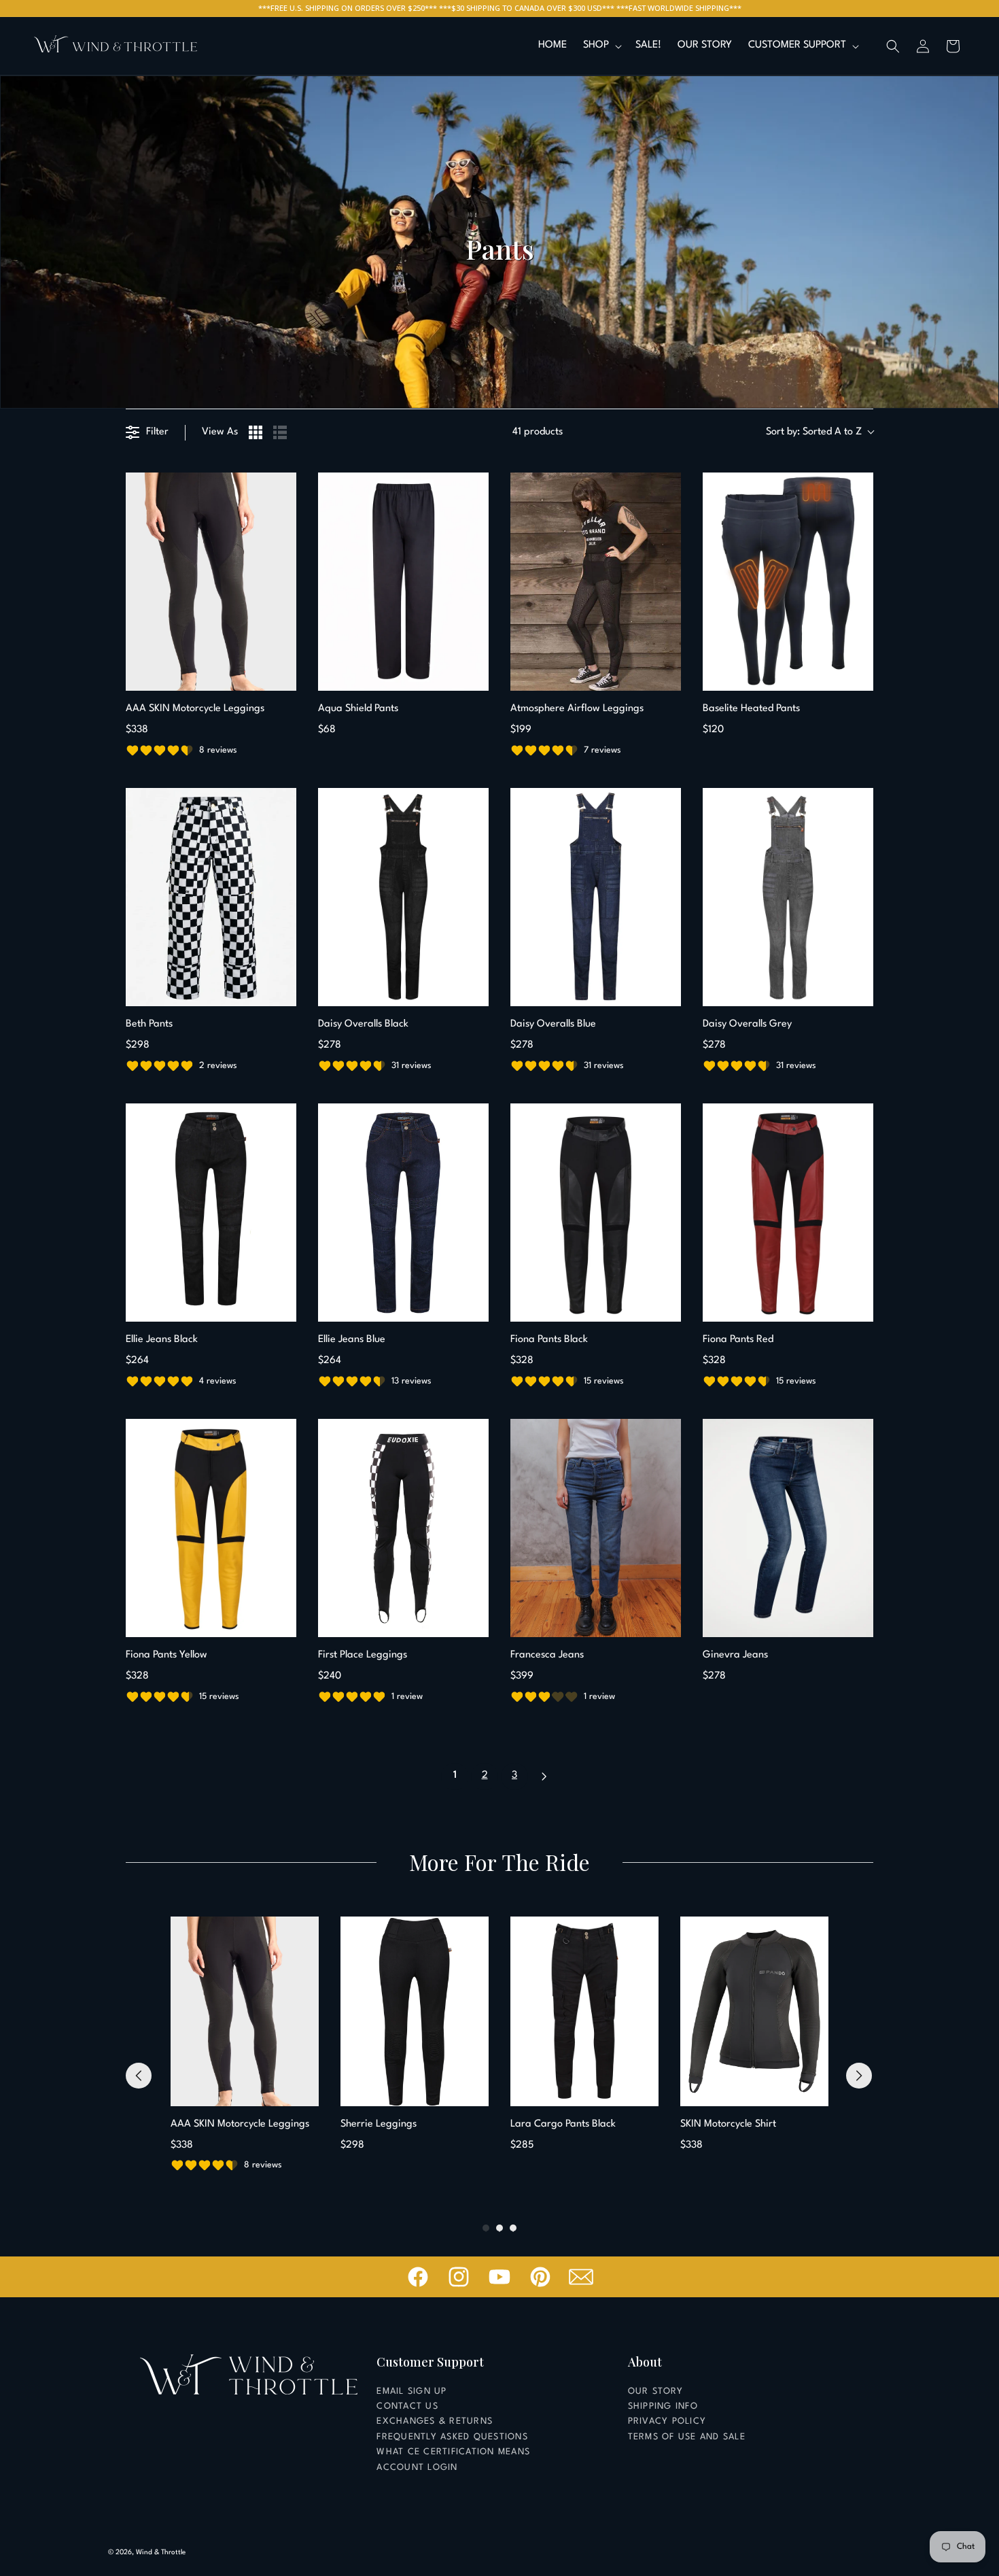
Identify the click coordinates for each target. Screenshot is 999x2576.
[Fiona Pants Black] (596, 1213)
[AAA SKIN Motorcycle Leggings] (211, 582)
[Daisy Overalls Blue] (596, 897)
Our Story (655, 2391)
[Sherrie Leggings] (415, 2011)
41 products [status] (538, 432)
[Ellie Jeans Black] (211, 1213)
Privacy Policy (667, 2421)
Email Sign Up (411, 2391)
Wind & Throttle (161, 2552)
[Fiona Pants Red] (788, 1213)
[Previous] (139, 2076)
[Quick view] (283, 677)
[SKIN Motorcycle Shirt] (754, 2011)
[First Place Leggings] (403, 1528)
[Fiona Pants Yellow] (211, 1528)
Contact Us (407, 2406)
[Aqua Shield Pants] (403, 582)
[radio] (256, 432)
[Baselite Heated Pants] (788, 582)
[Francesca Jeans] (596, 1528)
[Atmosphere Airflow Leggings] (596, 582)
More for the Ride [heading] (499, 1862)
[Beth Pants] (211, 897)
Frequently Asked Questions (452, 2437)
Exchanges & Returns (435, 2421)
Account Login (417, 2468)
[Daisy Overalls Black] (403, 897)
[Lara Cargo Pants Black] (584, 2011)
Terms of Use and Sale (687, 2437)
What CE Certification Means (453, 2452)
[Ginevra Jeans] (788, 1528)
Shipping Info (663, 2406)
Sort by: (814, 432)
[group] (245, 2046)
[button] (601, 46)
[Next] (859, 2076)
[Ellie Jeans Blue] (403, 1213)
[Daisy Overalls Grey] (788, 897)
